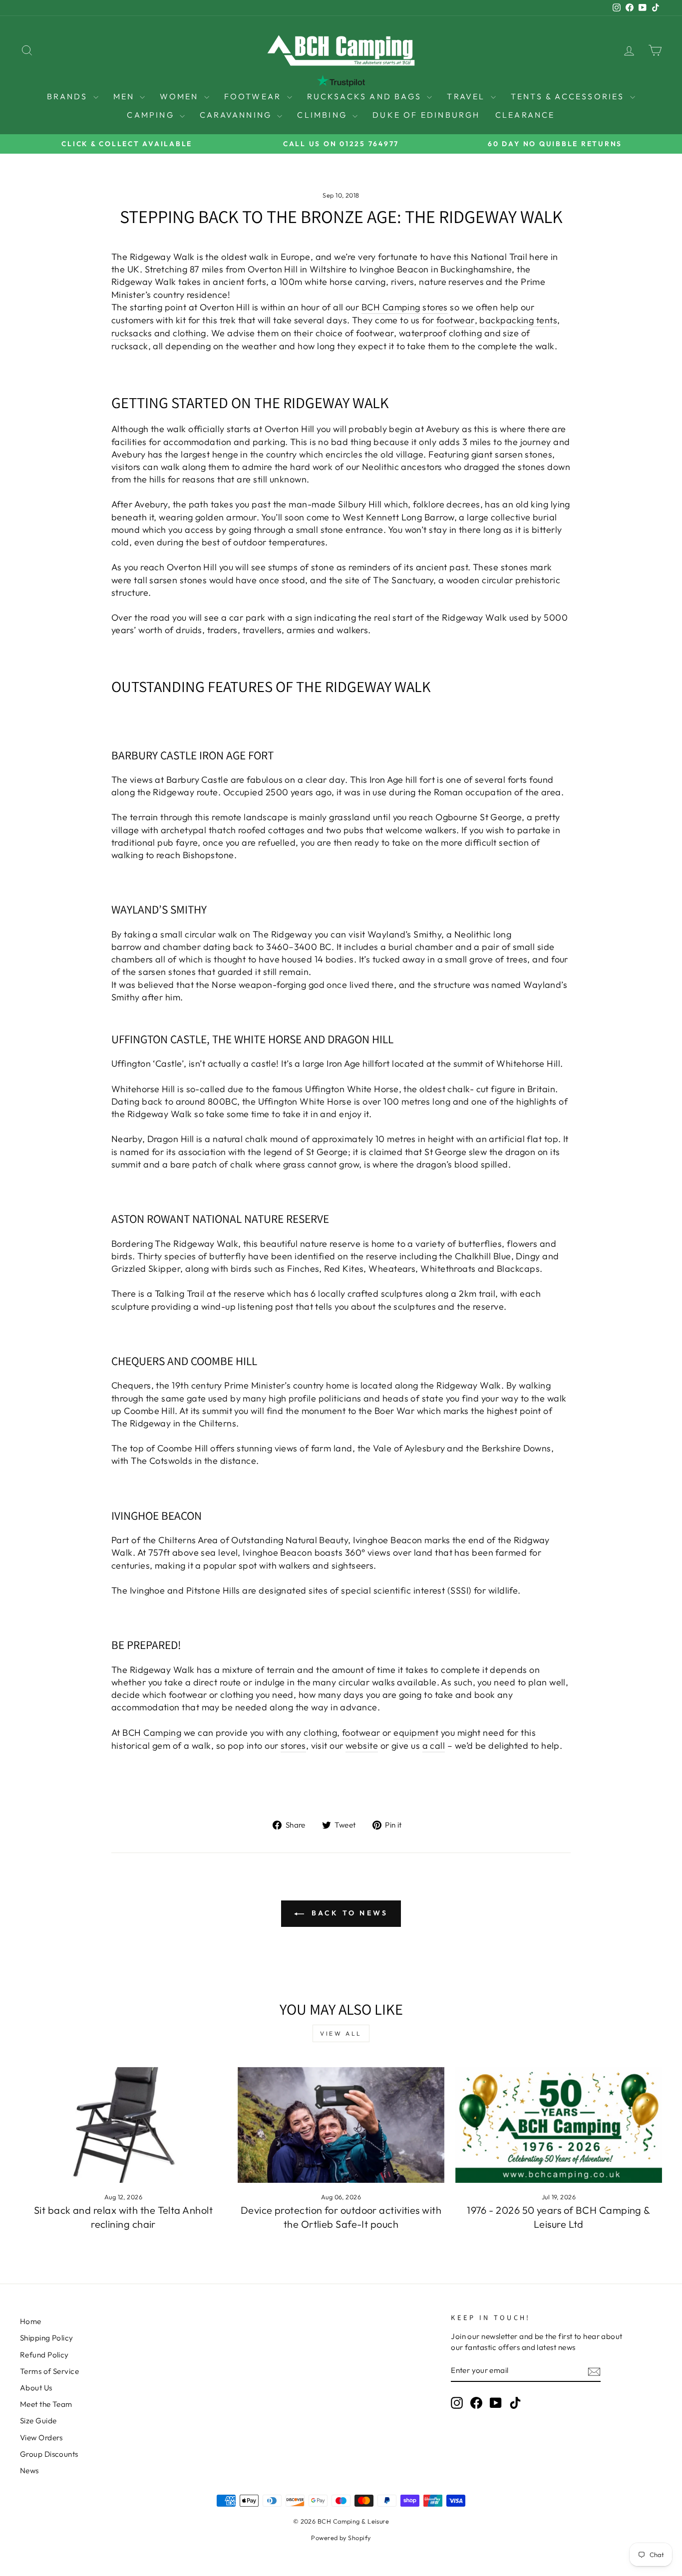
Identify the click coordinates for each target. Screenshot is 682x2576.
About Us (36, 2388)
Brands (69, 96)
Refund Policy (44, 2355)
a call (434, 1746)
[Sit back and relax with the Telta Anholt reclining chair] (123, 2125)
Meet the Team (46, 2404)
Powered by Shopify (341, 2538)
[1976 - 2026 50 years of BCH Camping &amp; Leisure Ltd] (559, 2125)
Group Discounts (49, 2454)
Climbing (324, 115)
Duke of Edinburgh (426, 115)
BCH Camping (391, 307)
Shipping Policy (47, 2338)
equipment (416, 1733)
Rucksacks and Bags (366, 96)
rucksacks (132, 333)
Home (31, 2321)
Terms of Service (49, 2371)
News (29, 2470)
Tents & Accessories (569, 96)
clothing (189, 333)
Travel (467, 96)
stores (435, 307)
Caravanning (237, 115)
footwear (456, 320)
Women (180, 96)
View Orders (41, 2438)
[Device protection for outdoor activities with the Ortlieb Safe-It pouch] (341, 2125)
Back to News (348, 1913)
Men (126, 96)
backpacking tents (518, 320)
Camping (152, 115)
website (362, 1746)
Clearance (525, 115)
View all (341, 2033)
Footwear (254, 96)
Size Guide (38, 2421)
